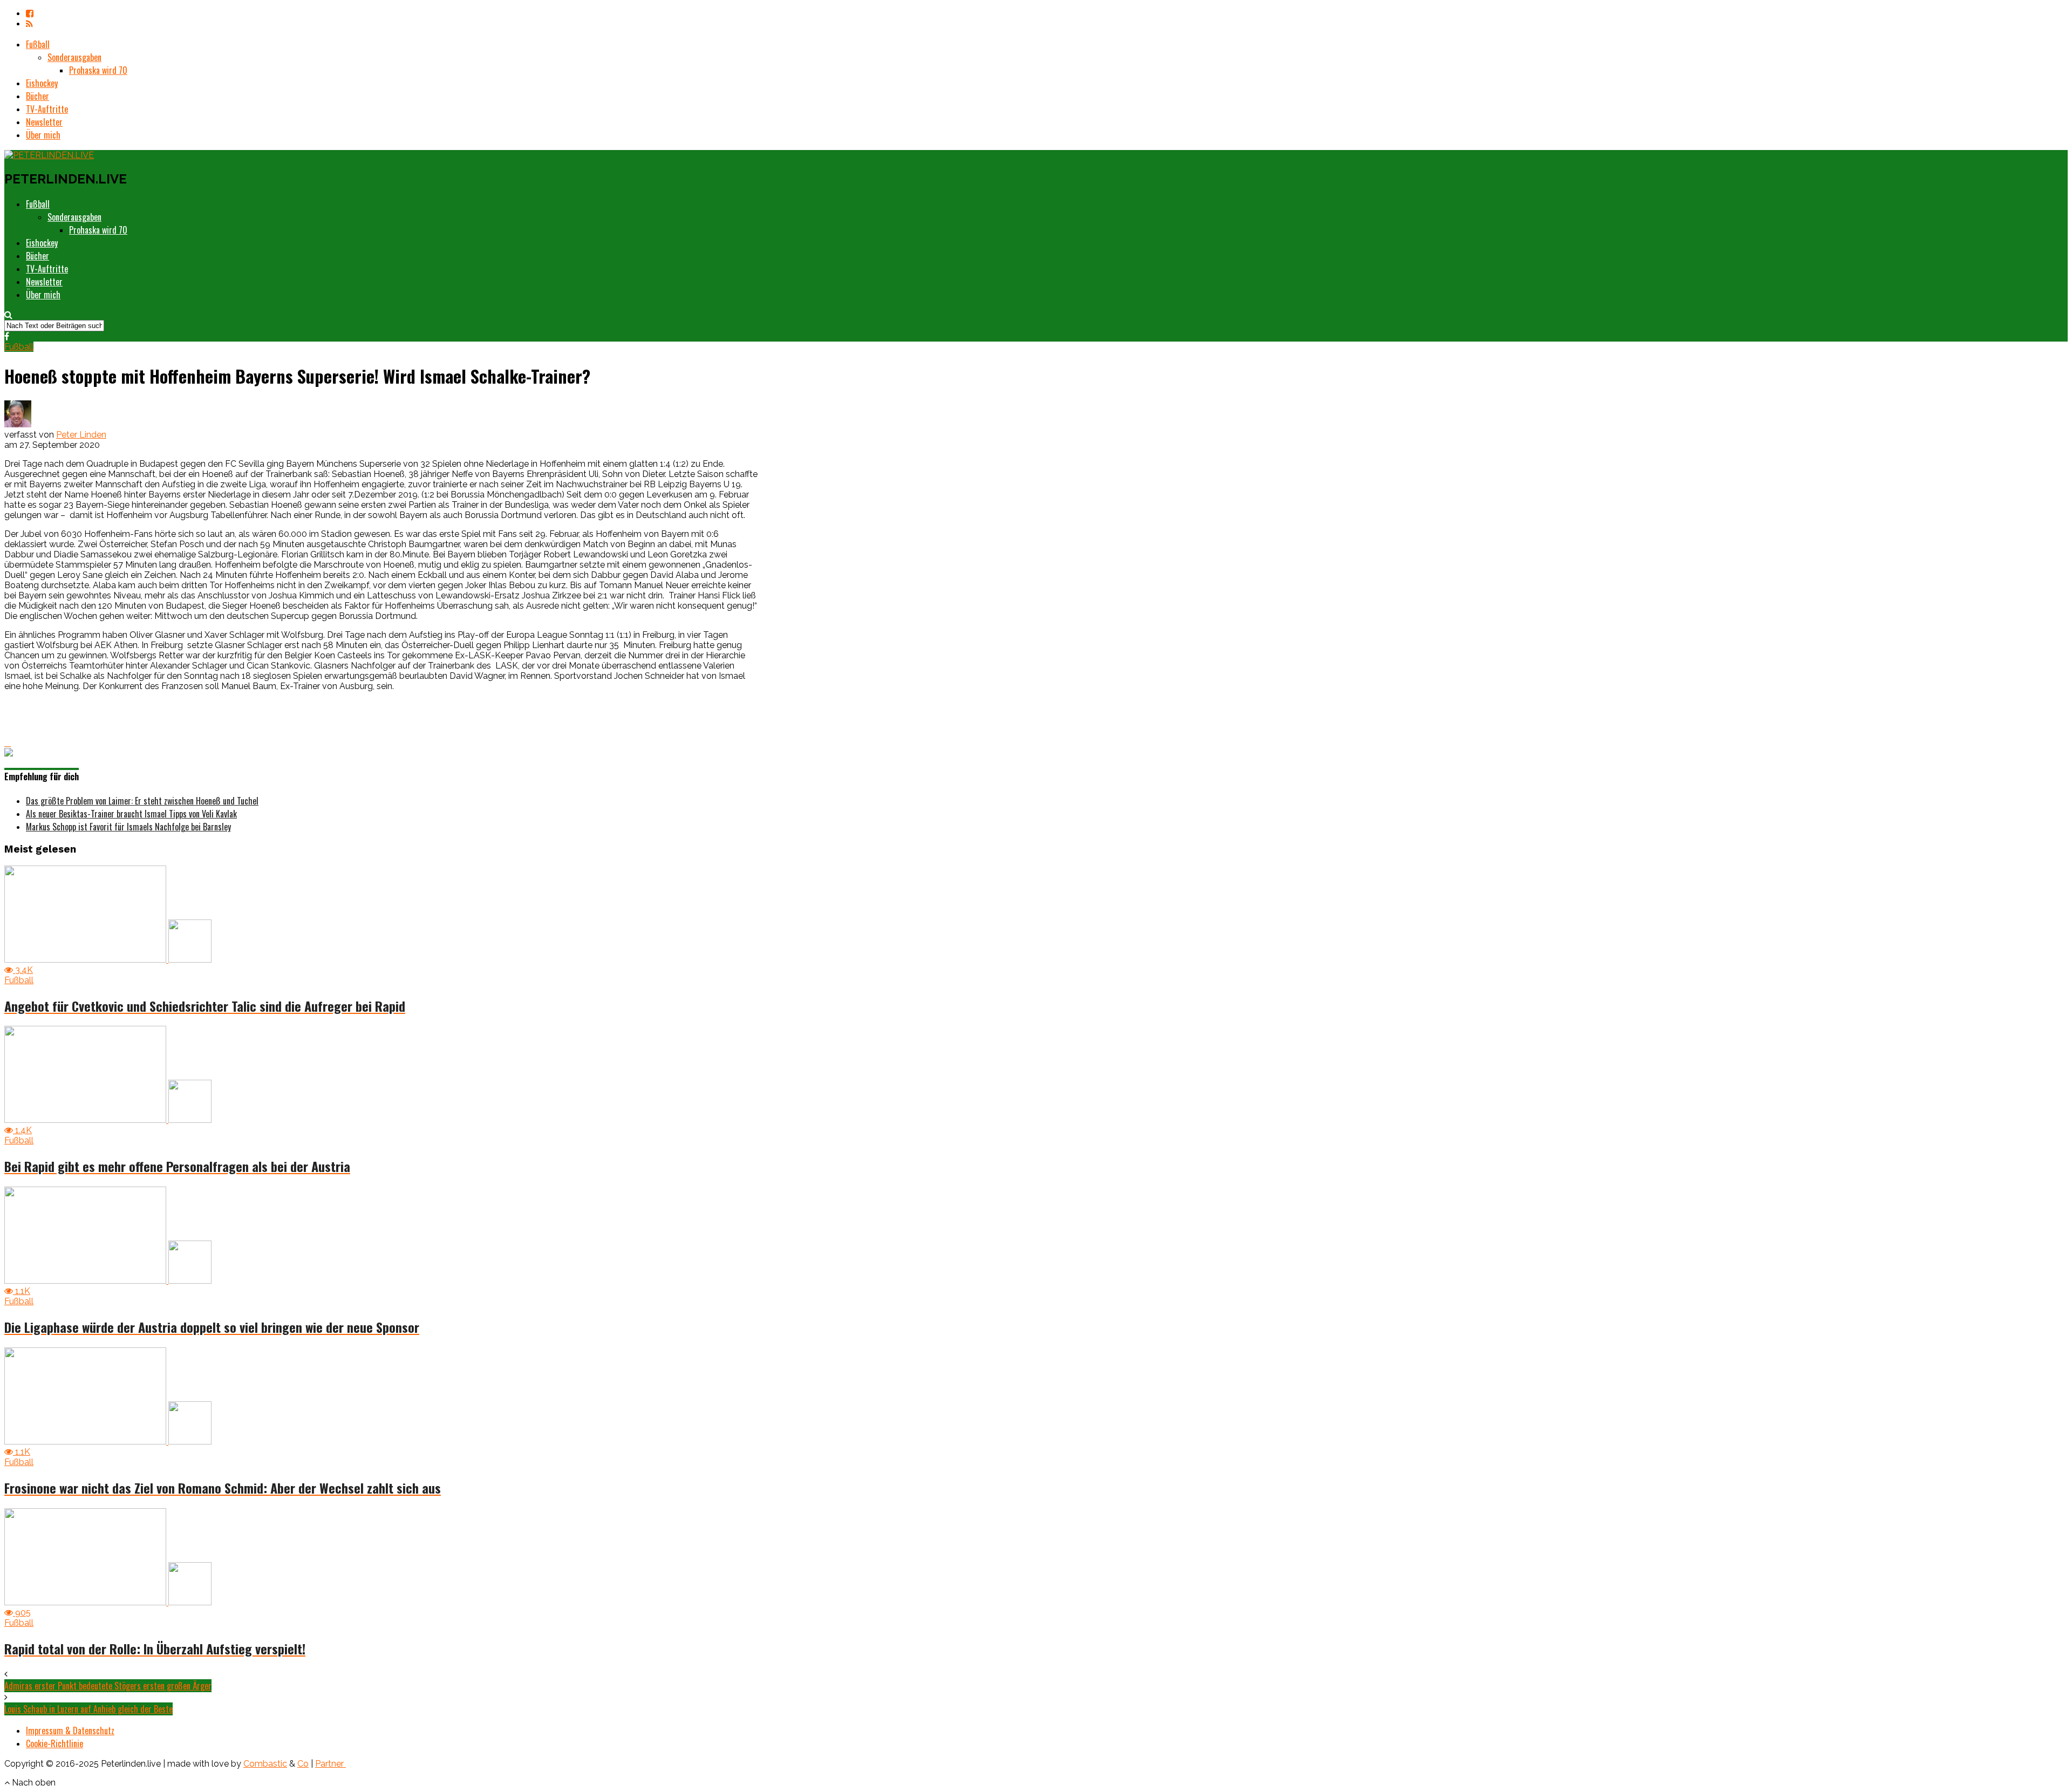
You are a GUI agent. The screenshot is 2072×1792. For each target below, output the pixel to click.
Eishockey (42, 83)
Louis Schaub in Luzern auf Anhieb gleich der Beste (88, 1709)
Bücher (38, 96)
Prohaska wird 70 (98, 70)
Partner (330, 1764)
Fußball (38, 44)
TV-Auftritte (47, 109)
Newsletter (44, 122)
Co (303, 1764)
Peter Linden (81, 435)
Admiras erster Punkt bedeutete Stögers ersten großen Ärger (108, 1686)
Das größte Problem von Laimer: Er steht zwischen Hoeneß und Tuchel (142, 801)
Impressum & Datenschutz (70, 1730)
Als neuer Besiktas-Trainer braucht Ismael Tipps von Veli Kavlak (131, 814)
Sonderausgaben (74, 57)
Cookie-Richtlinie (54, 1743)
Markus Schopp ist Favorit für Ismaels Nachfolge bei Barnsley (128, 827)
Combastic (265, 1764)
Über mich (43, 135)
